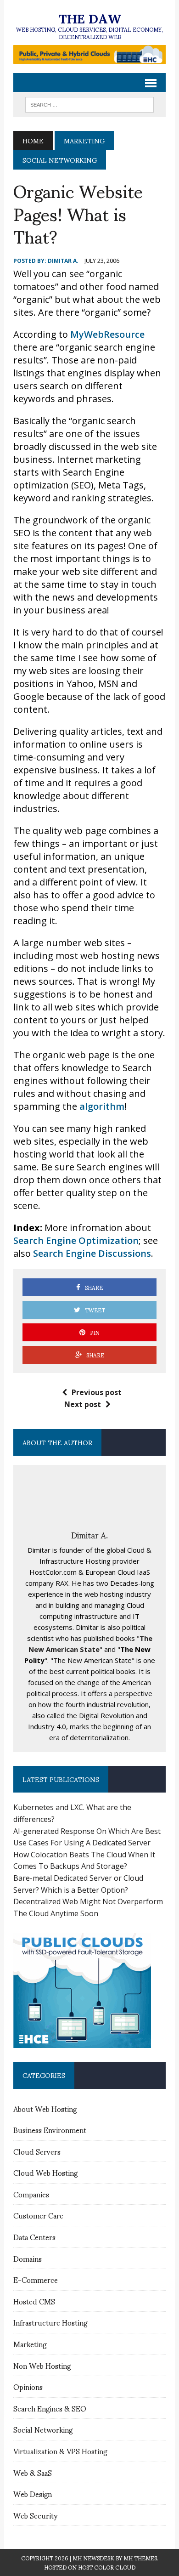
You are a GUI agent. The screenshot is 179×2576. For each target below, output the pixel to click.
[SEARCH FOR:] (89, 103)
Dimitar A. (63, 261)
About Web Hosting (45, 2108)
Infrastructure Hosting (50, 2322)
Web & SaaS (33, 2472)
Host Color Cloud (107, 2567)
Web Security (35, 2515)
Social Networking (43, 2429)
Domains (28, 2258)
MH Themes (140, 2558)
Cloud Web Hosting (45, 2172)
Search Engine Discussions (92, 1253)
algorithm (102, 1106)
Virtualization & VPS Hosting (60, 2451)
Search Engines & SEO (50, 2408)
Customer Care (38, 2215)
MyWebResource (107, 334)
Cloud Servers (37, 2151)
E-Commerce (36, 2279)
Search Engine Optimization (76, 1240)
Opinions (28, 2386)
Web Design (33, 2494)
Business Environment (50, 2130)
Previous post (97, 1392)
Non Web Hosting (42, 2365)
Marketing (84, 140)
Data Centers (34, 2237)
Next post (83, 1404)
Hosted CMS (34, 2301)
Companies (31, 2194)
